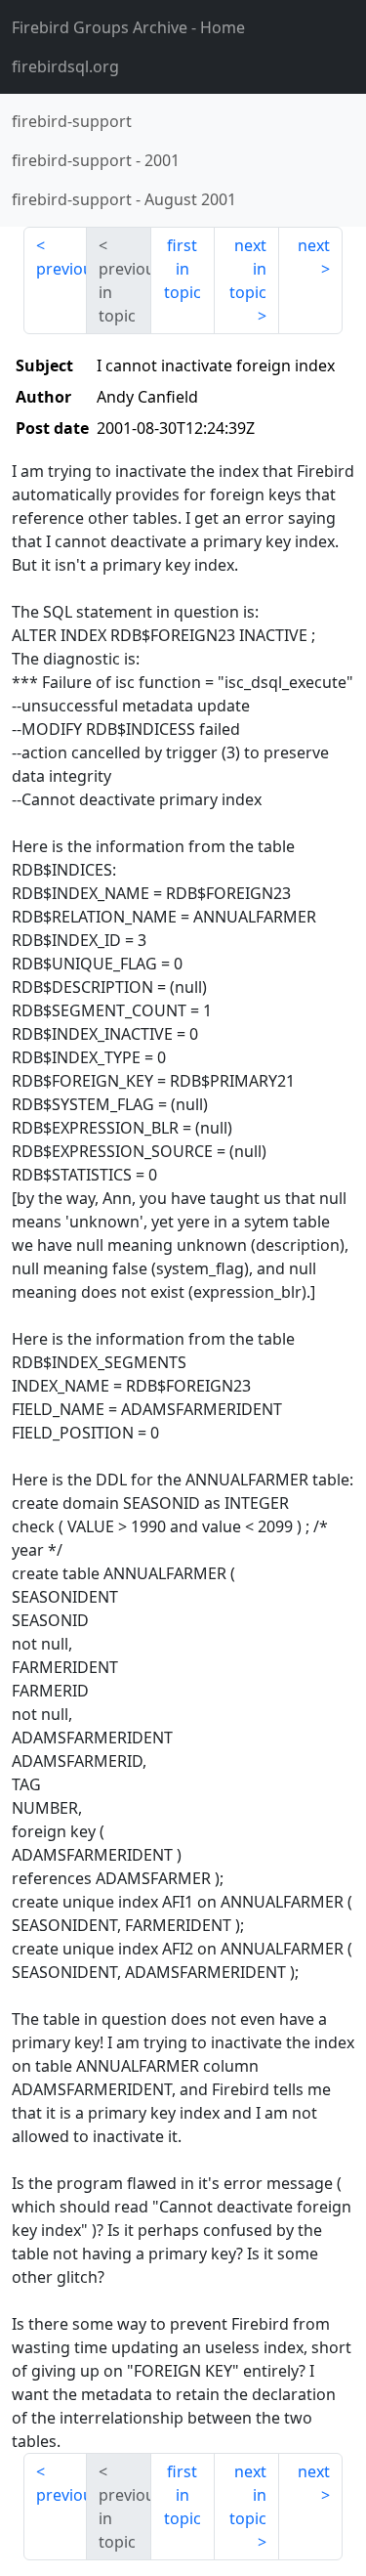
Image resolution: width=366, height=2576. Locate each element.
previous (61, 269)
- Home (128, 27)
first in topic (183, 269)
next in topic (248, 269)
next (314, 245)
